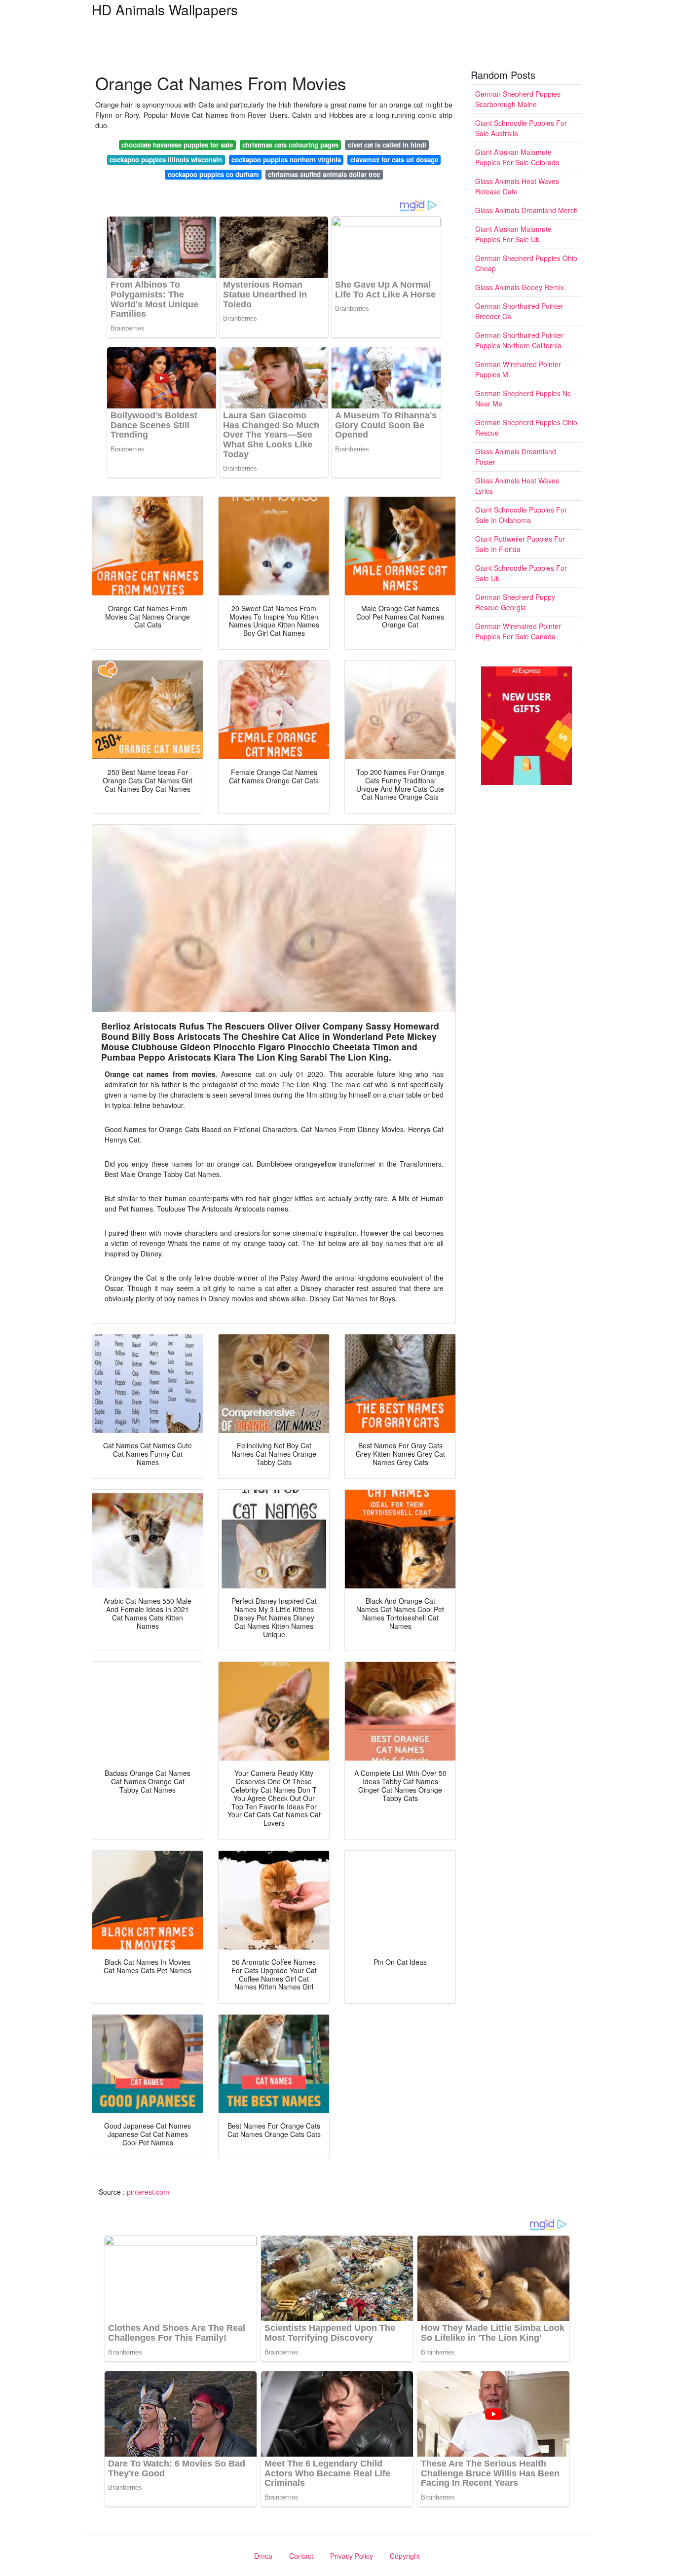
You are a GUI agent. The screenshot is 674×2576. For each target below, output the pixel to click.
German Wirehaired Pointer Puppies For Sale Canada (518, 631)
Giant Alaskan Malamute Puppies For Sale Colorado (517, 157)
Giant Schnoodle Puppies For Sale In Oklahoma (521, 515)
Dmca (263, 2556)
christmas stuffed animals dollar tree (324, 174)
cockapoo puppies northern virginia (286, 160)
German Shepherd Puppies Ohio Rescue (526, 427)
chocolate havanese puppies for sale (177, 145)
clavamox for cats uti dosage (394, 160)
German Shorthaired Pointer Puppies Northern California (519, 340)
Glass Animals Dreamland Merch (526, 210)
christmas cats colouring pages (290, 145)
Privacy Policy (352, 2556)
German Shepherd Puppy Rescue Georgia (515, 602)
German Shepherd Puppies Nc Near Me (523, 398)
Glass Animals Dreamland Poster (516, 457)
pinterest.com (148, 2192)
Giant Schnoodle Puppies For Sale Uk (521, 573)
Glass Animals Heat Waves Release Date (517, 186)
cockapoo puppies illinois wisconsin (166, 160)
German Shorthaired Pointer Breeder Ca (519, 311)
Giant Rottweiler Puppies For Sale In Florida (520, 544)
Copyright (405, 2556)
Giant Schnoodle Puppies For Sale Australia (521, 128)
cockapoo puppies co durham (213, 174)
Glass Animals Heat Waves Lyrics (517, 486)
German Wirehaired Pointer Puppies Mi (518, 369)
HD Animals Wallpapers (165, 9)
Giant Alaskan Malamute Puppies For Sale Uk (513, 234)
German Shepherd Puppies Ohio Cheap (526, 263)
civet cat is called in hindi (387, 145)
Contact (301, 2556)
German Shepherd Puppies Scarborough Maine (518, 99)
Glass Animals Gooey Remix (520, 287)
